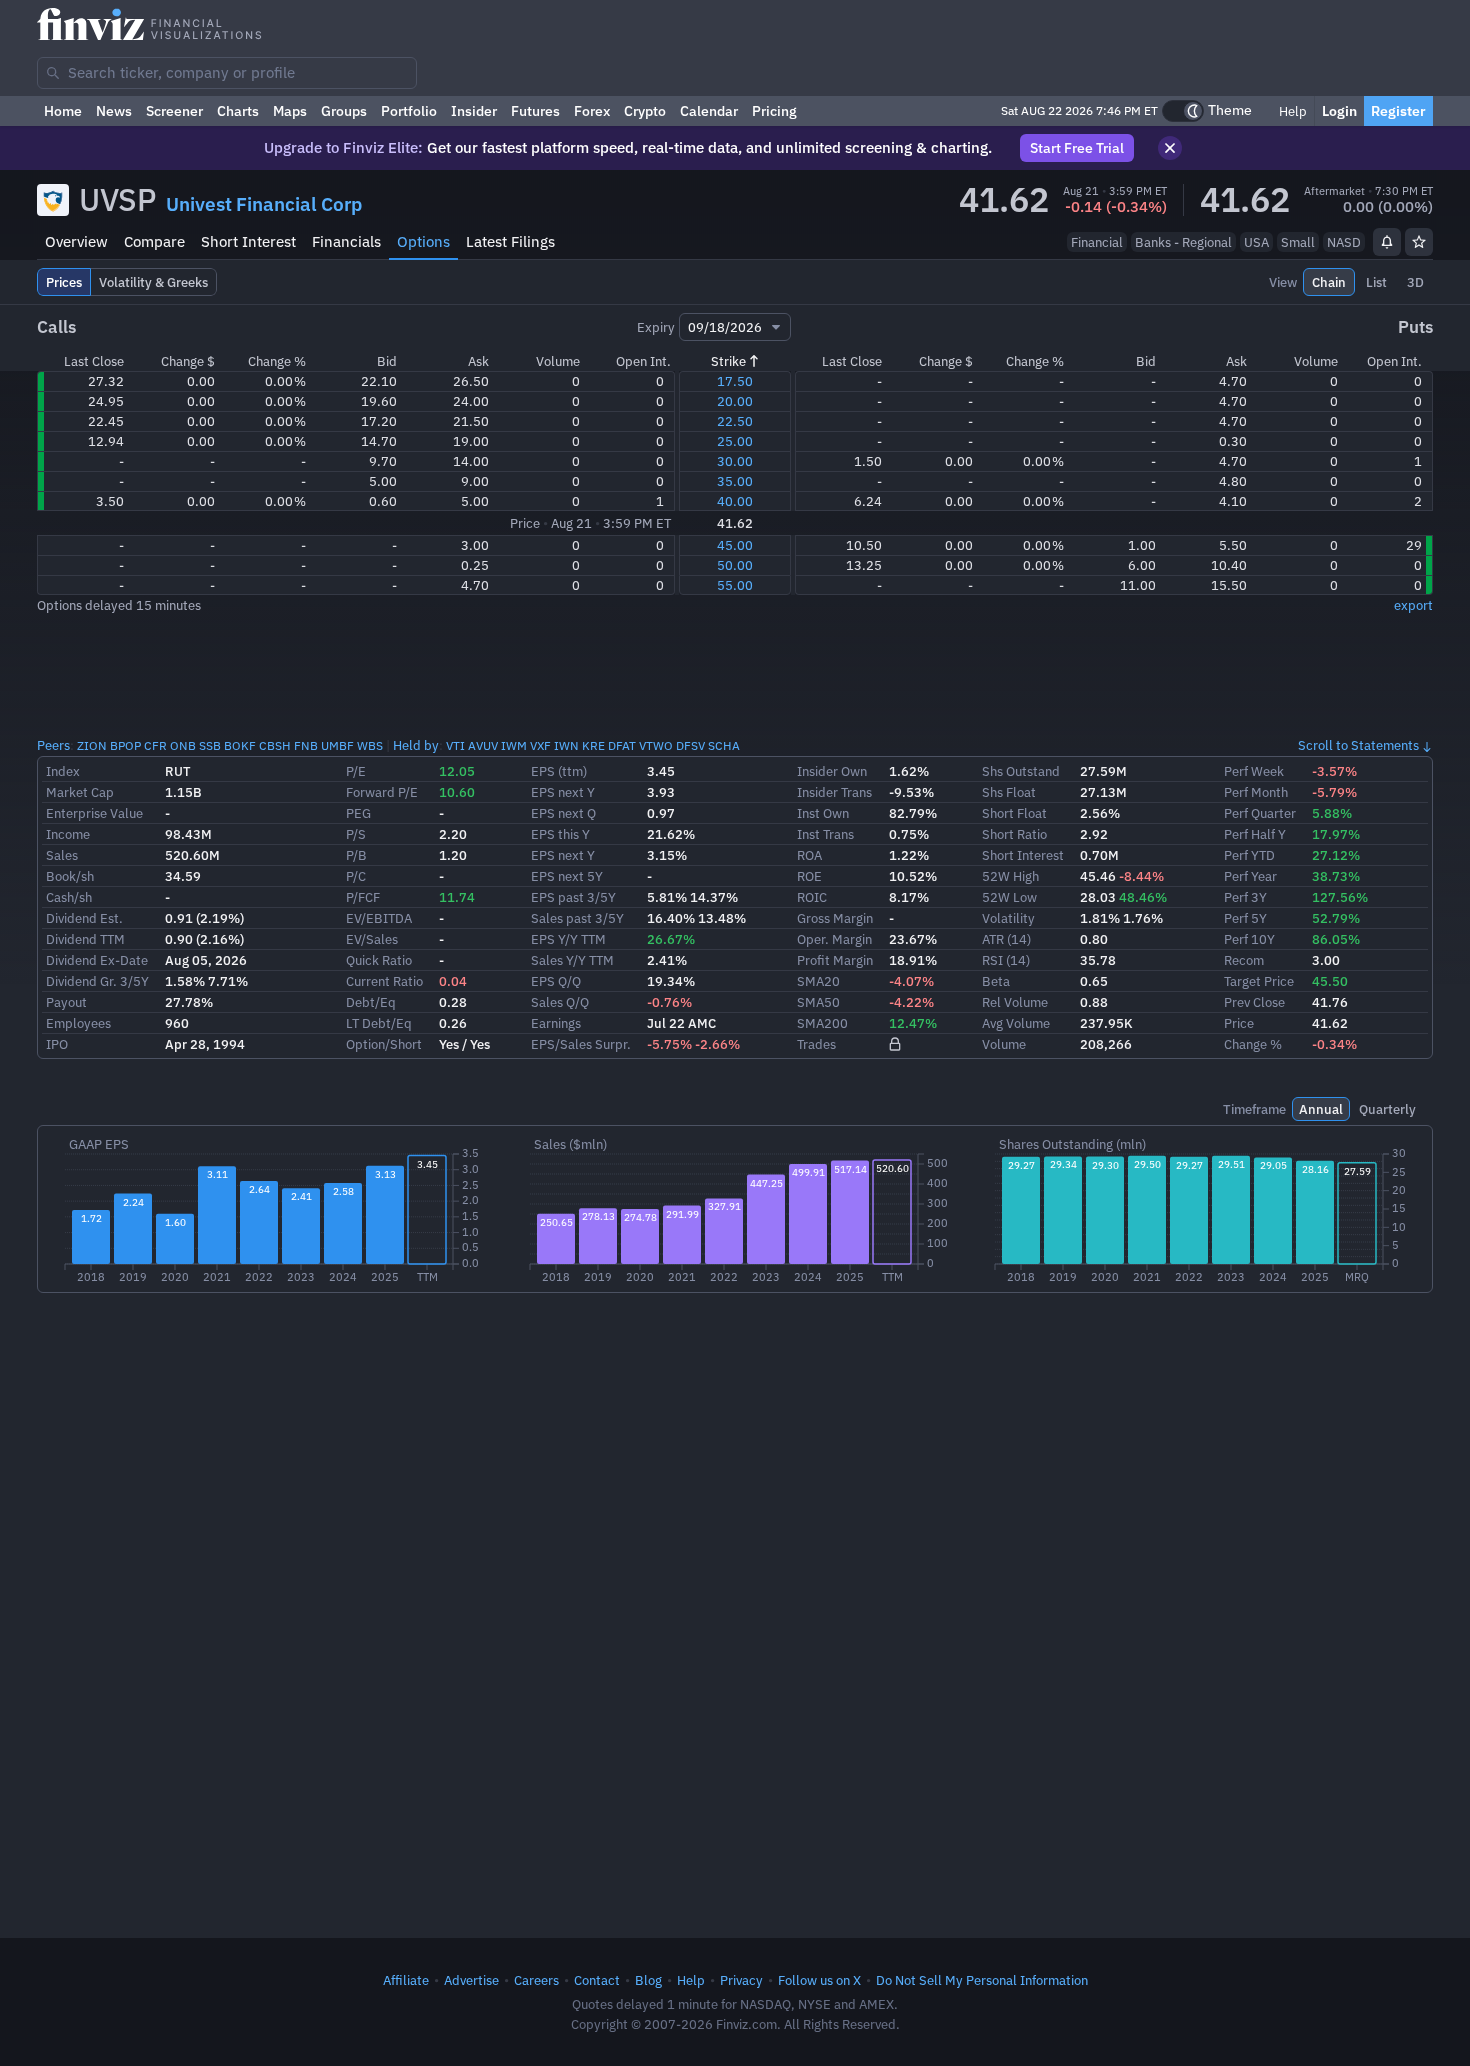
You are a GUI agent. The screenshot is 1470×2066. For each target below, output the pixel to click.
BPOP (125, 745)
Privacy (741, 1980)
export (1413, 605)
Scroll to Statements (1358, 745)
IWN (566, 745)
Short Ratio (1014, 834)
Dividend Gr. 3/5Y (97, 981)
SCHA (724, 745)
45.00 (735, 545)
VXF (540, 745)
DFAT (622, 745)
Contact (597, 1980)
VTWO (656, 745)
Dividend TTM (85, 939)
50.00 (735, 565)
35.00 (735, 481)
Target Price (1259, 981)
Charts (238, 111)
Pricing (774, 111)
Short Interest (248, 241)
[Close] (1170, 148)
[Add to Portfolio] (1419, 242)
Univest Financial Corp (264, 204)
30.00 (735, 461)
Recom (1244, 960)
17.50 (735, 381)
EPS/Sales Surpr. (581, 1044)
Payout (66, 1002)
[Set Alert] (1387, 242)
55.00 (735, 585)
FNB (306, 745)
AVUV (483, 745)
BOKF (240, 745)
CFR (155, 745)
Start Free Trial (1077, 148)
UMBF (337, 745)
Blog (648, 1980)
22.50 (735, 421)
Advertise (471, 1980)
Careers (536, 1980)
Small (1298, 242)
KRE (593, 745)
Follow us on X (819, 1980)
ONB (183, 745)
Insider (474, 111)
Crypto (645, 111)
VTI (455, 745)
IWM (514, 745)
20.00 (735, 401)
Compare (154, 241)
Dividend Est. (84, 918)
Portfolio (409, 111)
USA (1256, 242)
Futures (535, 111)
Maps (290, 111)
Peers (53, 745)
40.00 (735, 501)
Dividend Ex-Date (97, 960)
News (114, 111)
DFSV (690, 745)
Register (1398, 111)
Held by (416, 745)
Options (423, 241)
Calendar (709, 111)
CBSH (275, 745)
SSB (210, 745)
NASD (1344, 242)
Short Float (1014, 813)
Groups (344, 111)
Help (1291, 111)
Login (1339, 111)
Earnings (556, 1023)
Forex (592, 111)
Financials (346, 241)
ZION (92, 745)
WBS (370, 745)
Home (63, 111)
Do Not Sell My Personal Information (982, 1980)
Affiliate (406, 1980)
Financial (1097, 242)
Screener (174, 111)
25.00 (735, 441)
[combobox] (227, 73)
